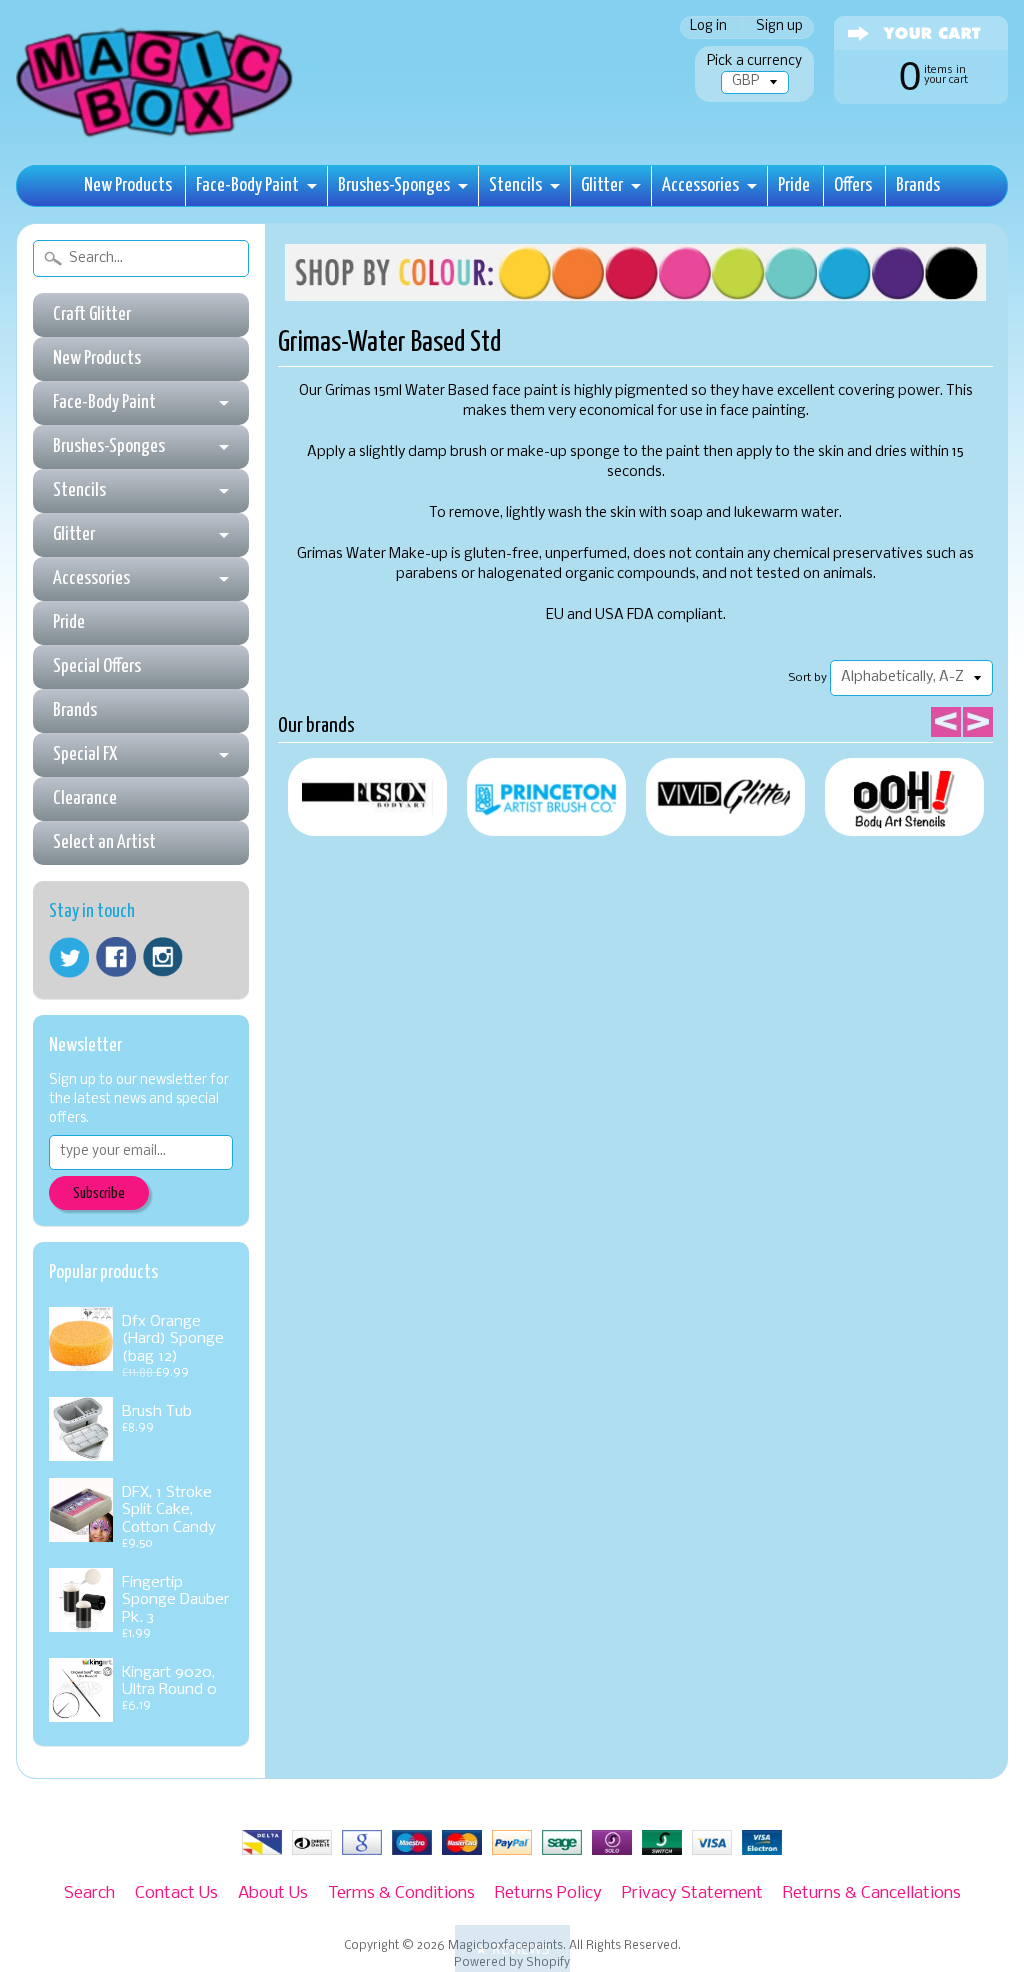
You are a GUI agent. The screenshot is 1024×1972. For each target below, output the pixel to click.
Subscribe (99, 1193)
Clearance (85, 798)
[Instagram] (163, 957)
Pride (794, 185)
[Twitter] (69, 957)
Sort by (808, 678)
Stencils (515, 185)
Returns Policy (548, 1893)
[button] (512, 1948)
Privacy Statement (692, 1893)
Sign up (779, 27)
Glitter (602, 185)
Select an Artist (104, 842)
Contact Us (176, 1893)
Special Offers (97, 666)
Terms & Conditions (401, 1893)
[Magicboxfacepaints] (156, 136)
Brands (918, 185)
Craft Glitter (92, 314)
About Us (273, 1893)
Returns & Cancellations (872, 1893)
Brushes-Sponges (394, 185)
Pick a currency (754, 61)
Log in (708, 27)
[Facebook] (116, 957)
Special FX (85, 754)
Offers (853, 185)
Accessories (700, 185)
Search (89, 1893)
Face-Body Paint (247, 185)
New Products (128, 185)
